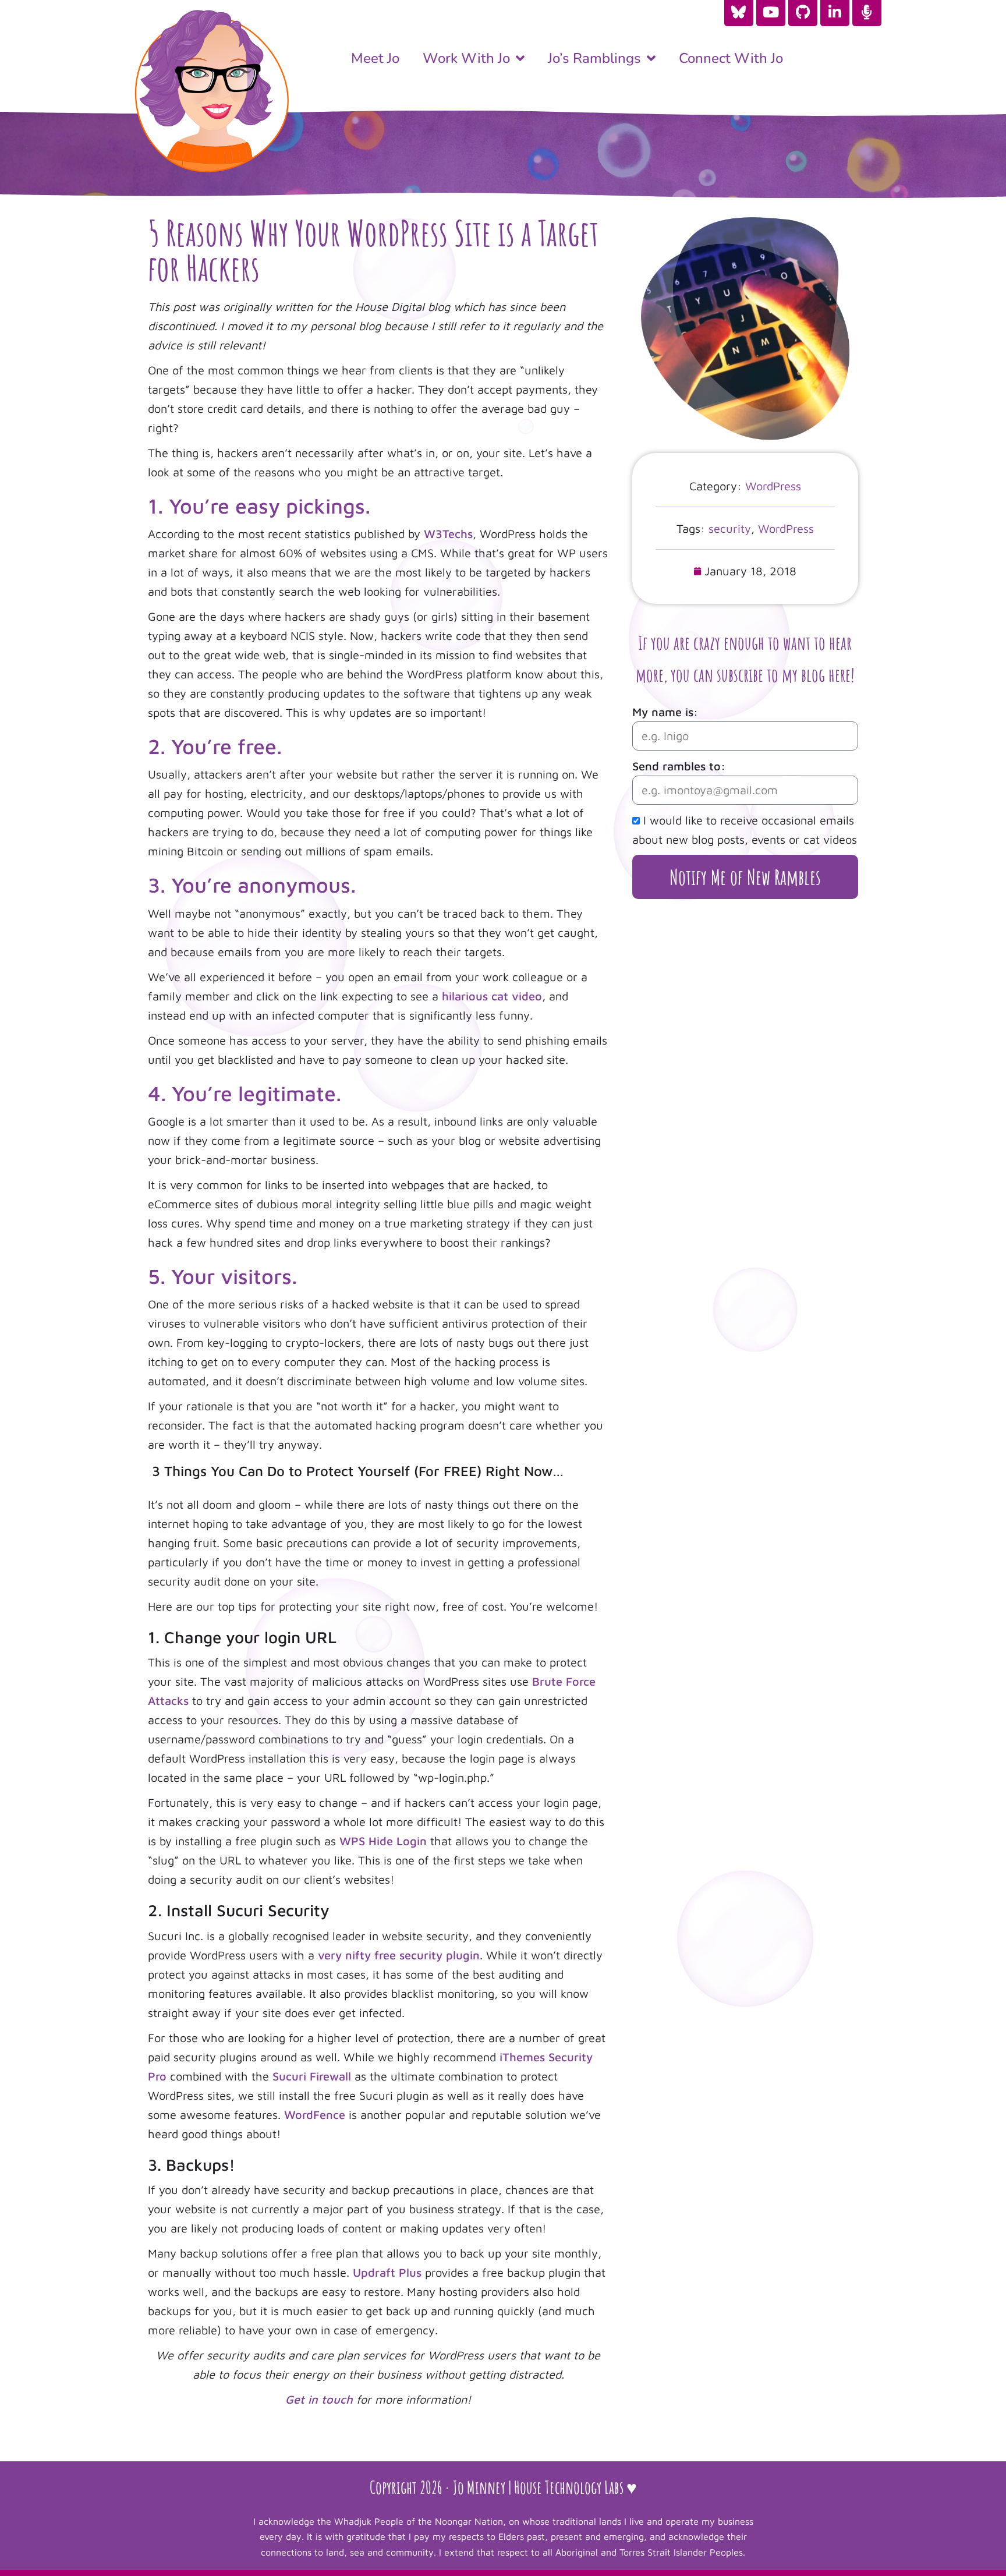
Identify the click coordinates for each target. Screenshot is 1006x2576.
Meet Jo (375, 58)
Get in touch (319, 2399)
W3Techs (448, 534)
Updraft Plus (387, 2272)
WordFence (315, 2115)
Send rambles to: (679, 766)
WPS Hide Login (383, 1841)
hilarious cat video (492, 996)
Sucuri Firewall (312, 2076)
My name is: (665, 712)
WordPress (773, 486)
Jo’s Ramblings (594, 58)
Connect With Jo (731, 58)
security (730, 528)
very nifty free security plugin (399, 1955)
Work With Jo (466, 58)
